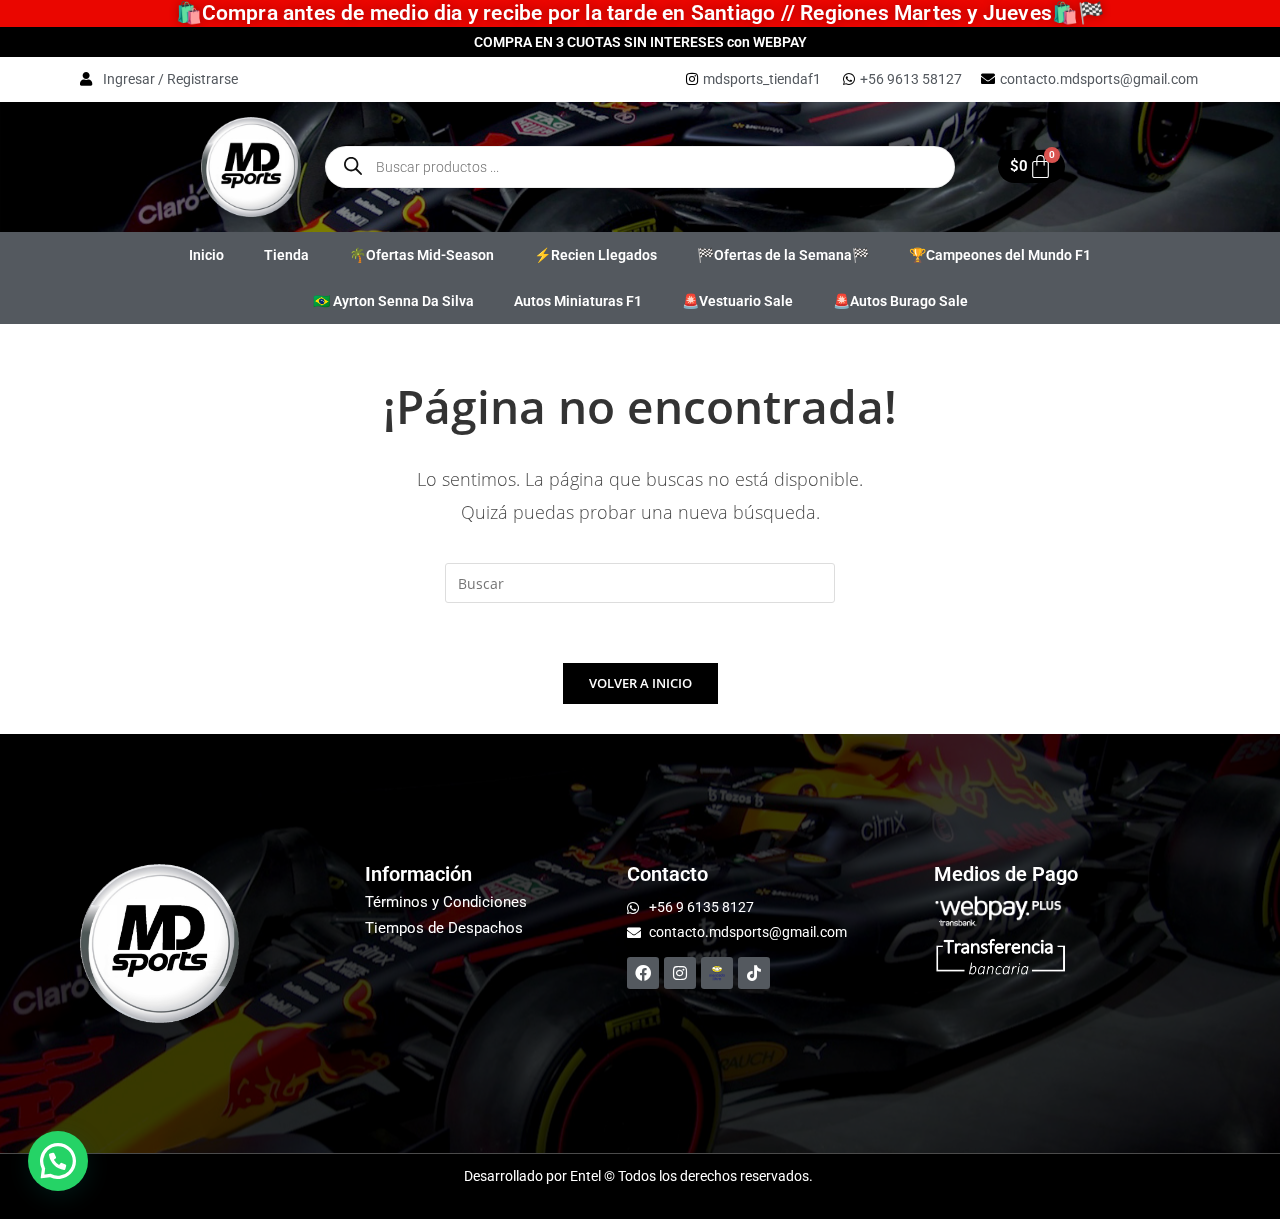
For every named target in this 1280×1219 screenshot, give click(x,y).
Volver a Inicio (640, 683)
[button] (58, 1161)
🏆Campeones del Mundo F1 (1000, 255)
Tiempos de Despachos (444, 928)
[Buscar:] (640, 581)
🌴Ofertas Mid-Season (421, 255)
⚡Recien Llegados (595, 255)
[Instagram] (680, 973)
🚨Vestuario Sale (737, 301)
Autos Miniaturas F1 (578, 301)
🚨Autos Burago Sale (900, 301)
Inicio (206, 255)
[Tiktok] (754, 973)
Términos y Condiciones (446, 902)
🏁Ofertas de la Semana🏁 (783, 255)
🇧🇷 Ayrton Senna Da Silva (393, 301)
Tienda (286, 255)
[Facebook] (643, 973)
